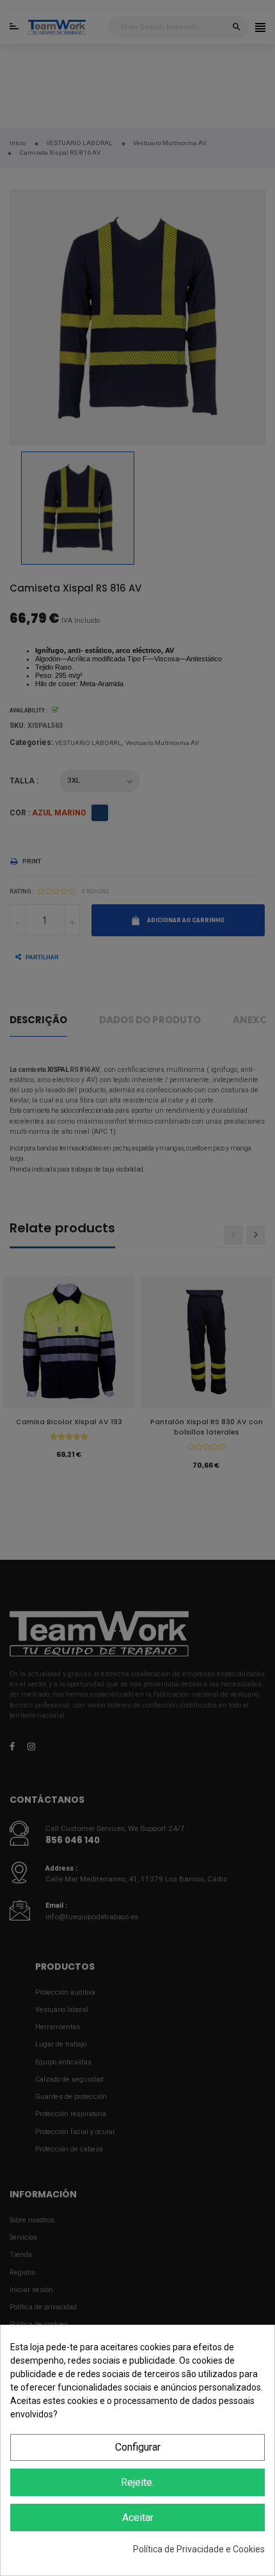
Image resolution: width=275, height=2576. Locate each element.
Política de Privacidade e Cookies (199, 2549)
